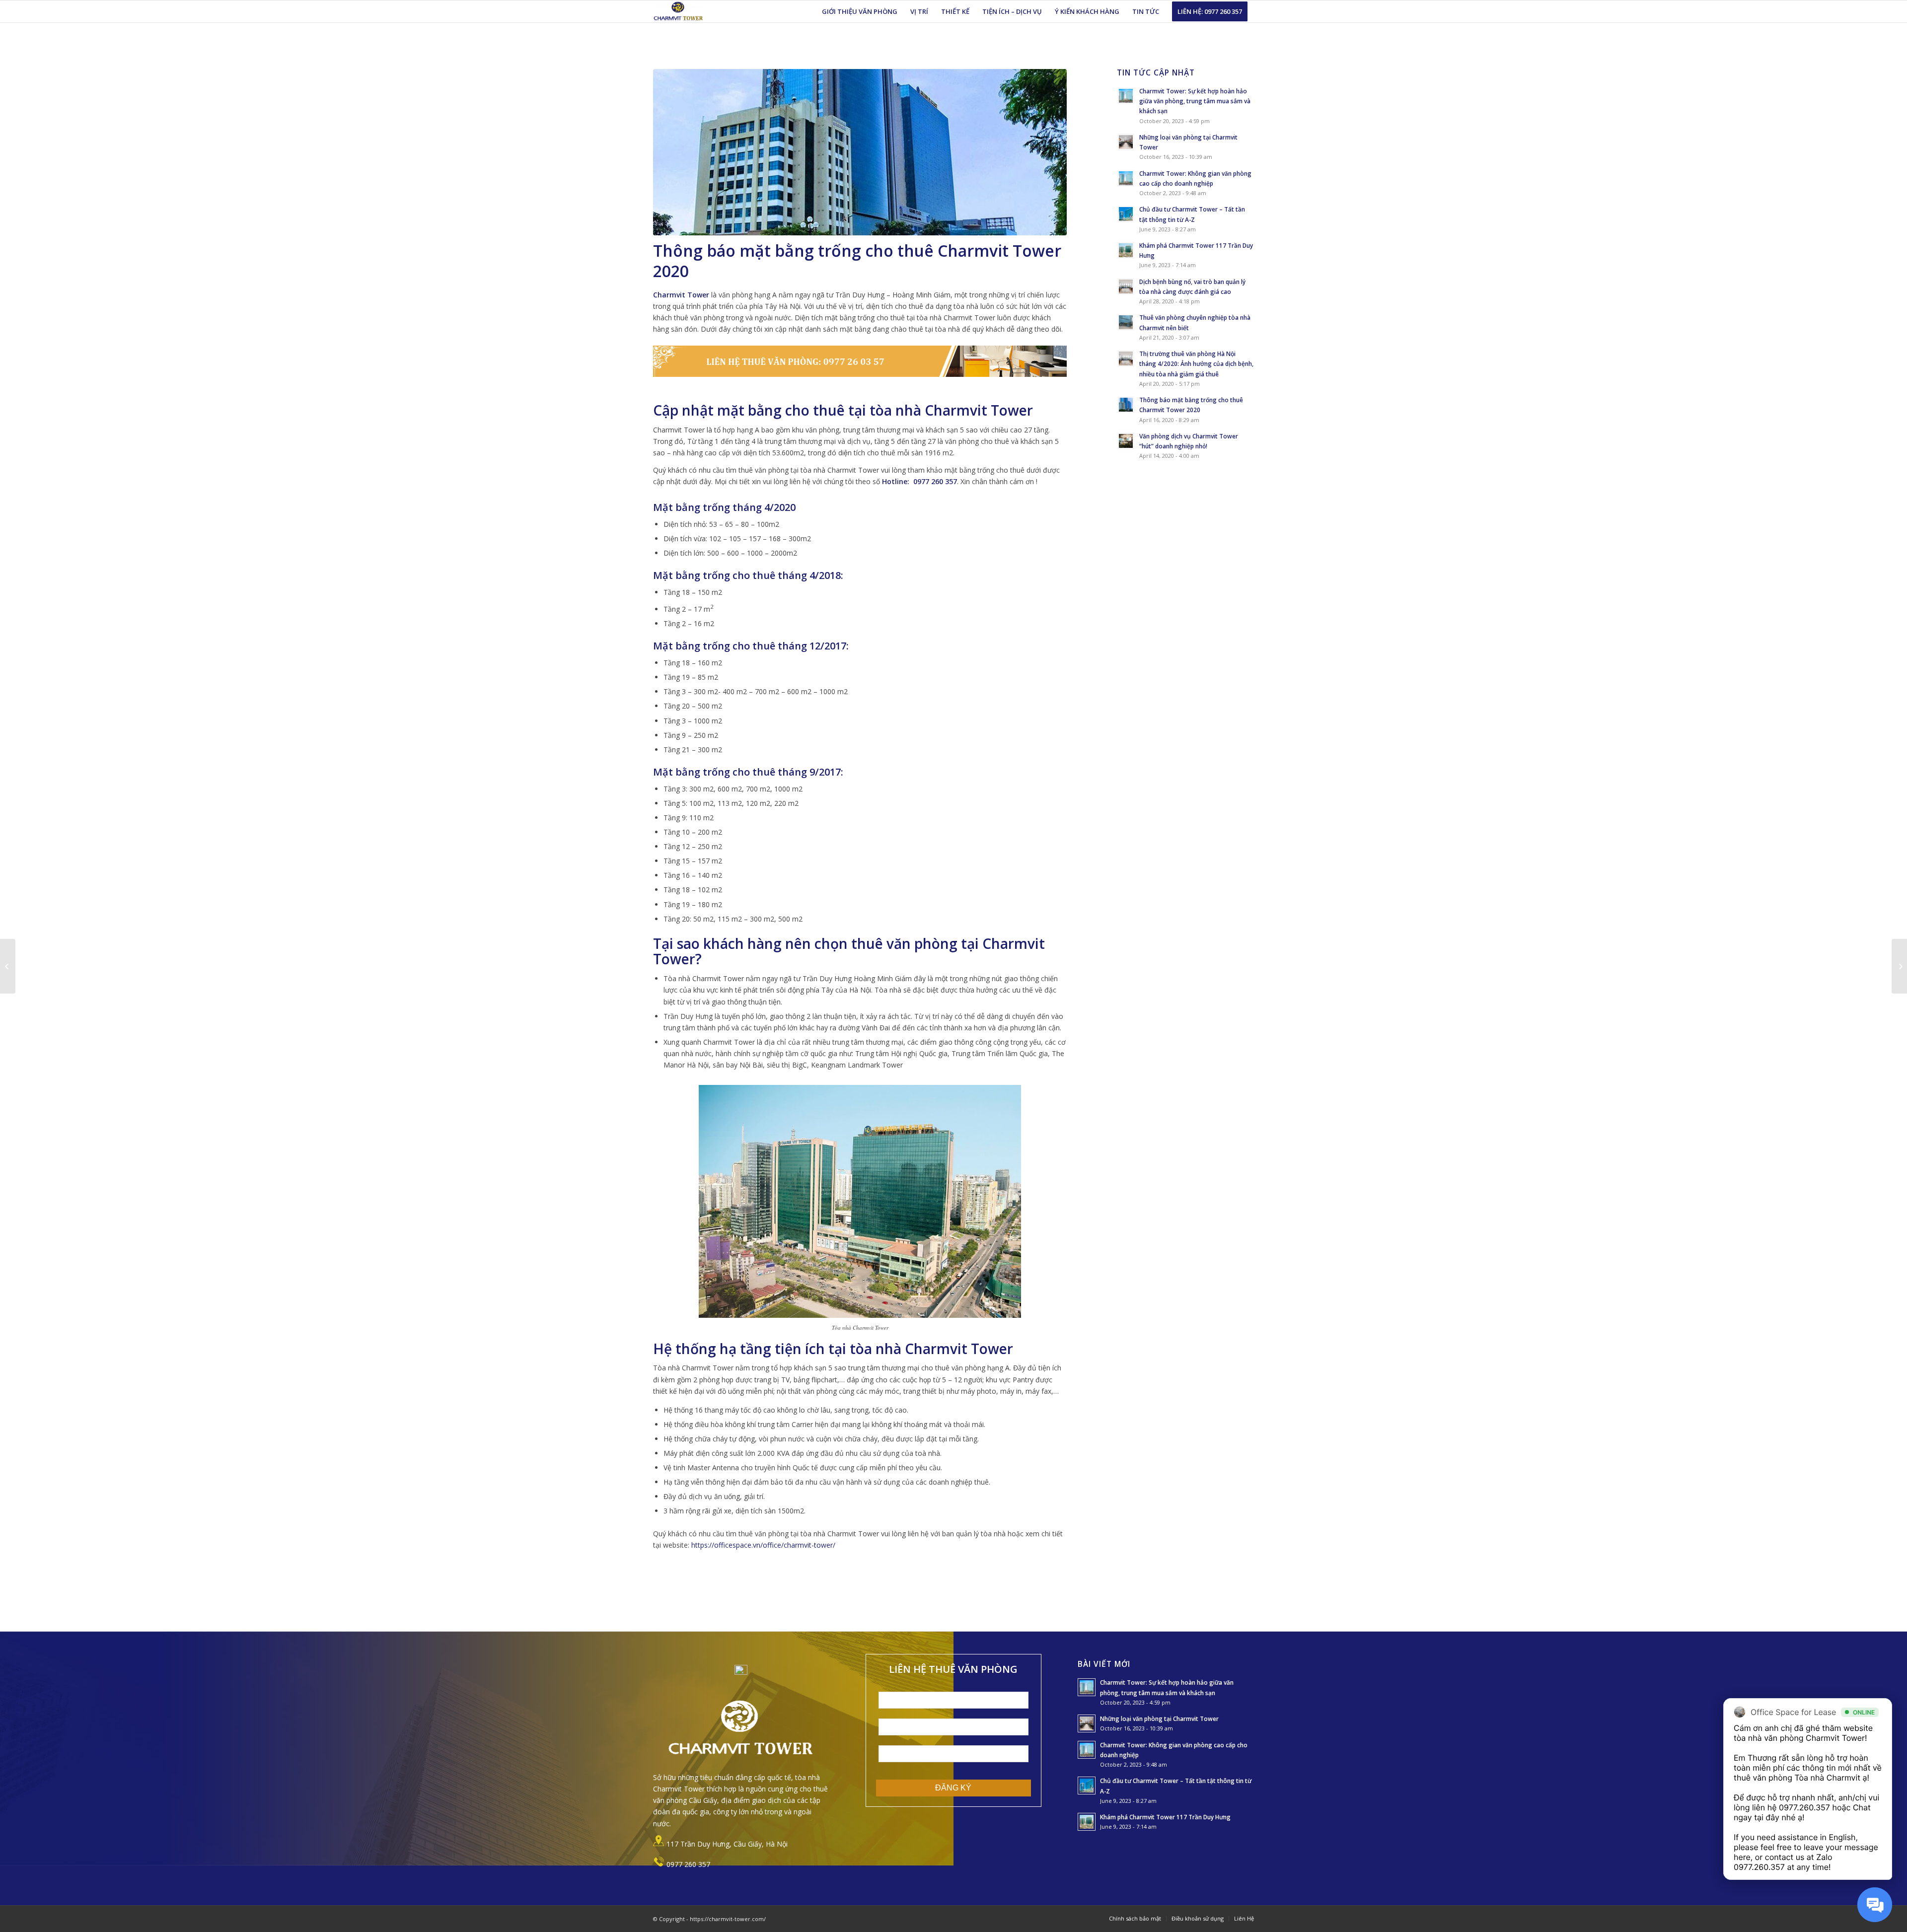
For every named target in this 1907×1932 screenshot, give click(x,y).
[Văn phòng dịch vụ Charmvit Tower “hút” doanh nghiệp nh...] (8, 966)
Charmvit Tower (681, 295)
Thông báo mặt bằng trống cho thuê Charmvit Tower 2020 (857, 261)
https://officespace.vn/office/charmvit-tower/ (763, 1545)
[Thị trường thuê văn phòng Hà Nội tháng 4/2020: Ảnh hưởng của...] (1899, 966)
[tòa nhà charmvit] (860, 152)
